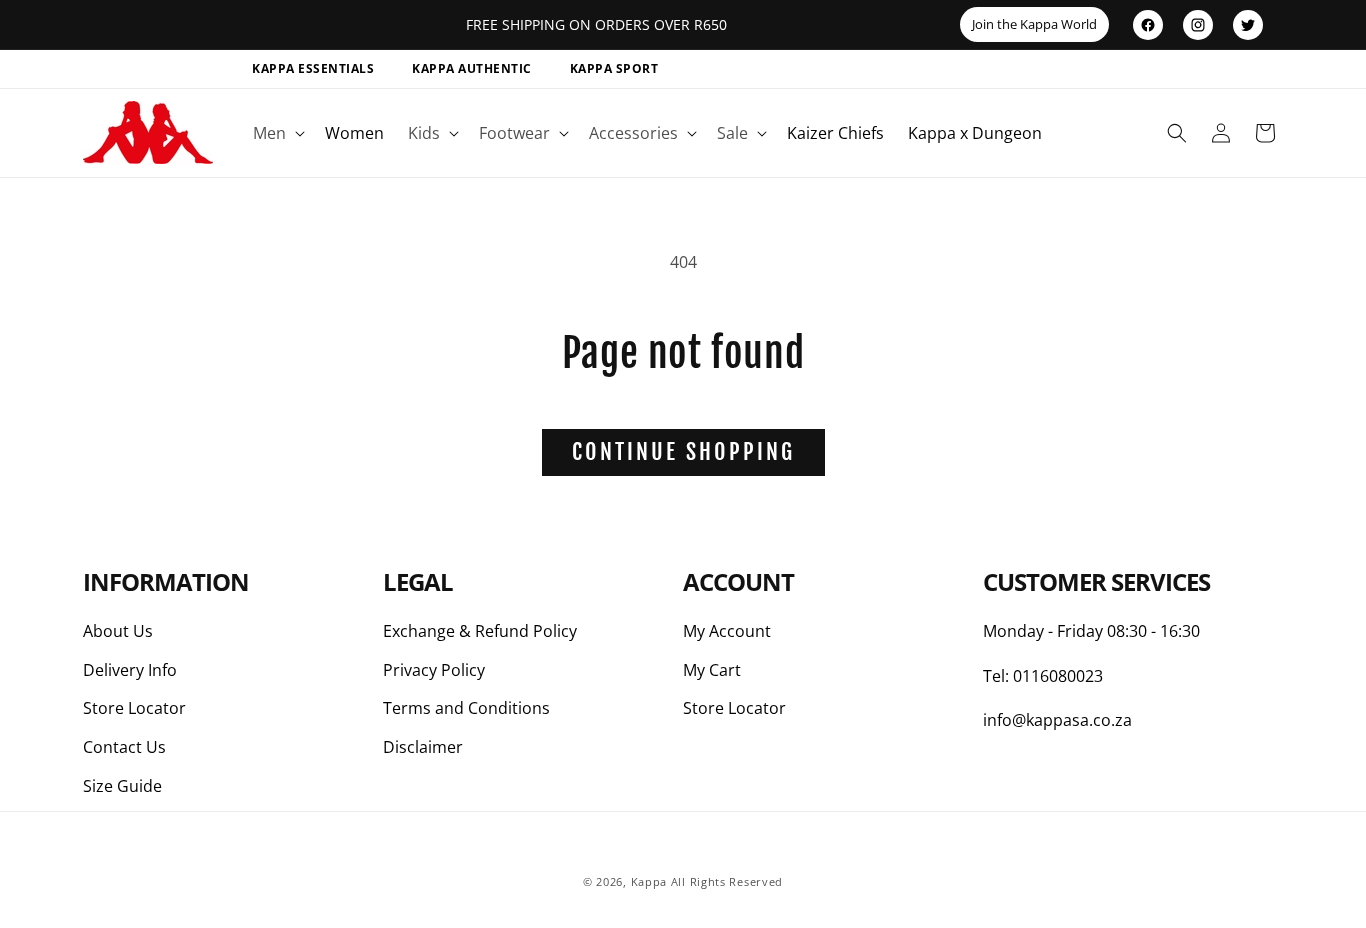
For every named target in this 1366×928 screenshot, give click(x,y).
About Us (118, 631)
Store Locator (134, 708)
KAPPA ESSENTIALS (313, 68)
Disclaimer (423, 747)
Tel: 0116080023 (1043, 676)
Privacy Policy (434, 670)
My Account (727, 631)
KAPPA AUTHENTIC (472, 68)
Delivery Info (130, 670)
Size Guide (122, 786)
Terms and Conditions (466, 708)
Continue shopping (683, 451)
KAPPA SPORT (614, 68)
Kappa (649, 881)
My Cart (712, 670)
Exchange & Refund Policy (480, 631)
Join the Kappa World (1034, 24)
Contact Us (124, 747)
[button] (277, 133)
